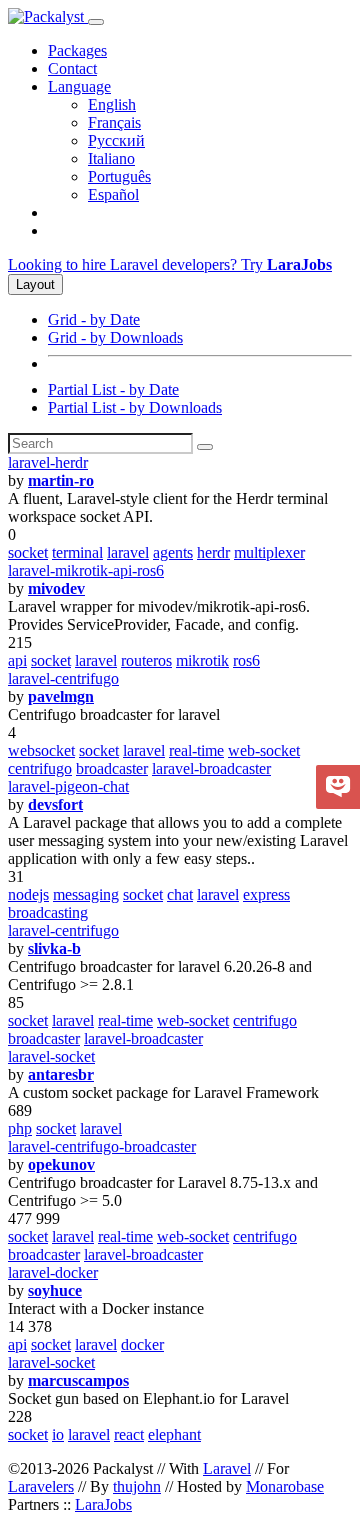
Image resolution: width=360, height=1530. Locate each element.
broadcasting (48, 912)
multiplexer (269, 552)
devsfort (55, 804)
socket (28, 552)
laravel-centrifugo (63, 678)
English (112, 104)
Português (119, 176)
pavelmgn (61, 696)
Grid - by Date (94, 319)
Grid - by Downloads (115, 337)
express (266, 894)
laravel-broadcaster (211, 768)
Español (113, 194)
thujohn (137, 1486)
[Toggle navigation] (96, 22)
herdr (213, 552)
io (58, 1434)
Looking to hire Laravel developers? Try (170, 264)
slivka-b (54, 948)
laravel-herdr (48, 462)
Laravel (227, 1468)
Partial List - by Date (113, 389)
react (129, 1434)
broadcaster (112, 768)
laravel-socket (51, 1056)
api (17, 660)
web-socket (264, 750)
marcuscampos (78, 1380)
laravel (128, 552)
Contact (72, 68)
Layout (35, 284)
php (20, 1128)
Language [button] (79, 86)
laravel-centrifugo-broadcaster (102, 1146)
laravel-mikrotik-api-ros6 (86, 570)
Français (114, 122)
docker (142, 1344)
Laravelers (41, 1486)
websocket (41, 750)
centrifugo (40, 768)
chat (180, 894)
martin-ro (61, 480)
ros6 (246, 660)
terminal (77, 552)
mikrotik (202, 660)
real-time (196, 750)
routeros (146, 660)
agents (173, 552)
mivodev (56, 588)
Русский (116, 140)
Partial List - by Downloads (135, 407)
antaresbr (61, 1074)
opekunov (61, 1164)
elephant (174, 1434)
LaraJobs (103, 1504)
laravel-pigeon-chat (68, 786)
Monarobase (285, 1486)
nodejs (28, 894)
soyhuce (55, 1290)
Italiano (111, 158)
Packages (77, 50)
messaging (86, 894)
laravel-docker (53, 1272)
